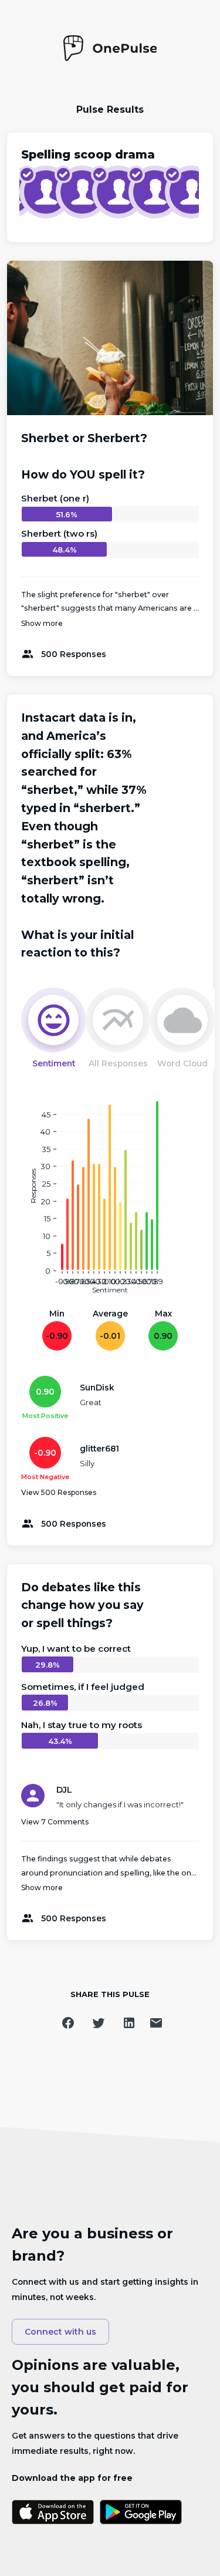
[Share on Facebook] (68, 2023)
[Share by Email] (156, 2023)
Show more (42, 623)
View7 (55, 1822)
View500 (59, 1492)
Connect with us (60, 2332)
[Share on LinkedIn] (129, 2023)
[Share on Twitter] (99, 2023)
